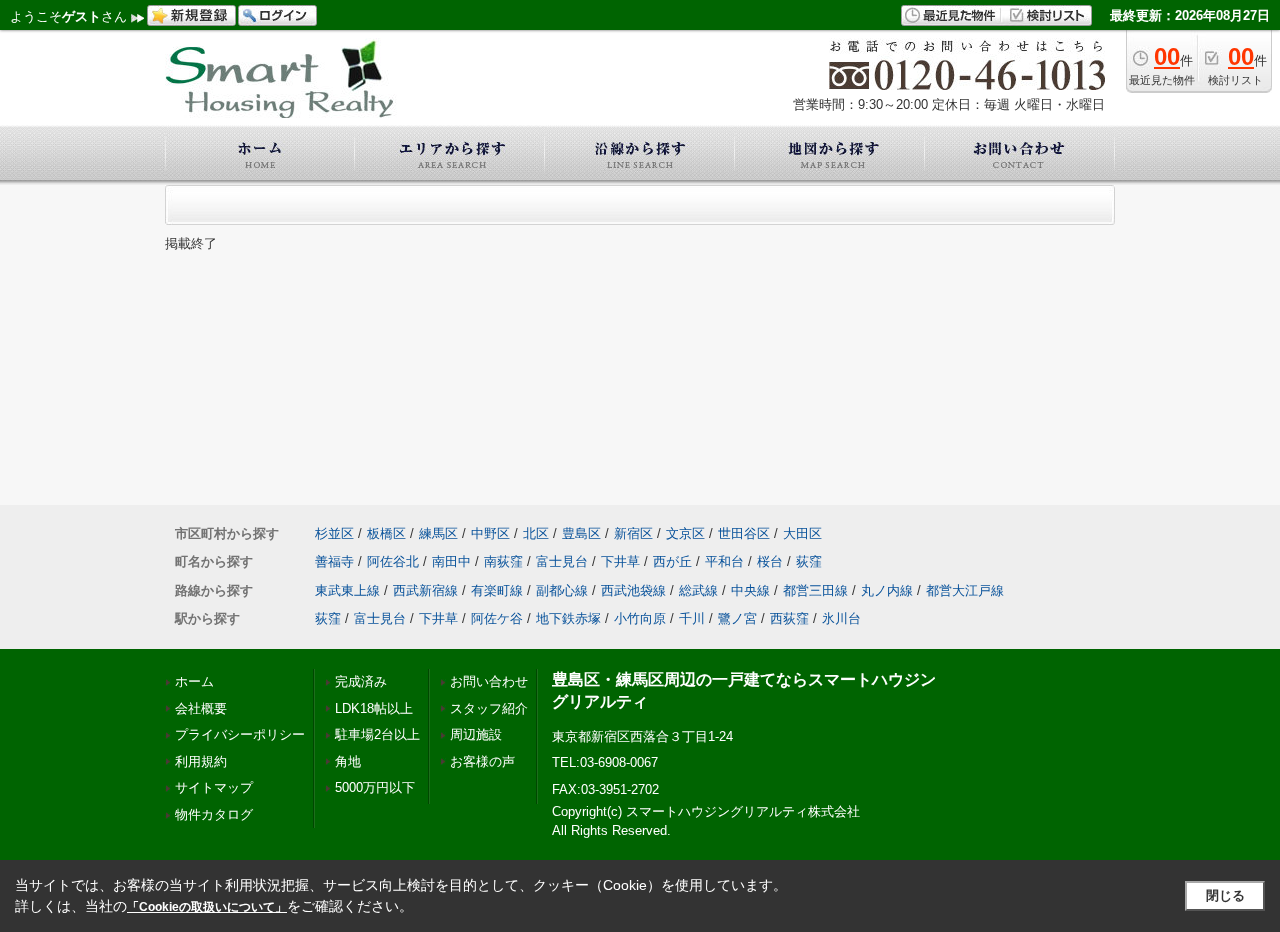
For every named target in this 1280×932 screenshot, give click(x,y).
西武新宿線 (425, 590)
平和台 (724, 561)
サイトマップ (214, 787)
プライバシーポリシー (240, 734)
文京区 (685, 533)
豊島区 (581, 533)
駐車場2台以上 (377, 734)
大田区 (802, 533)
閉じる (1225, 895)
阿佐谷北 (393, 561)
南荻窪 (503, 561)
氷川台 (841, 618)
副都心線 (562, 590)
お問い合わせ (489, 681)
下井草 (620, 561)
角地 (348, 761)
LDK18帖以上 (374, 708)
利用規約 (201, 761)
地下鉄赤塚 (568, 618)
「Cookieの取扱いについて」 (207, 907)
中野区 (490, 533)
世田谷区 (744, 533)
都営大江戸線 (965, 590)
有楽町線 (497, 590)
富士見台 (562, 561)
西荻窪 (789, 618)
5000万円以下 (375, 787)
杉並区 (334, 533)
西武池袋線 (633, 590)
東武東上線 (347, 590)
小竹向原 (640, 618)
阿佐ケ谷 (497, 618)
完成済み (361, 681)
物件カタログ (214, 814)
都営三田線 (815, 590)
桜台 (770, 561)
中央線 (750, 590)
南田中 (451, 561)
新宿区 (633, 533)
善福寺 (334, 561)
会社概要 (201, 708)
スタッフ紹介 (489, 708)
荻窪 (809, 561)
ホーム (194, 681)
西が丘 (672, 561)
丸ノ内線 (887, 590)
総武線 (698, 590)
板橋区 (386, 533)
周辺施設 (476, 734)
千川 (692, 618)
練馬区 (438, 533)
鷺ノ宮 (737, 618)
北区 (536, 533)
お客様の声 (482, 761)
